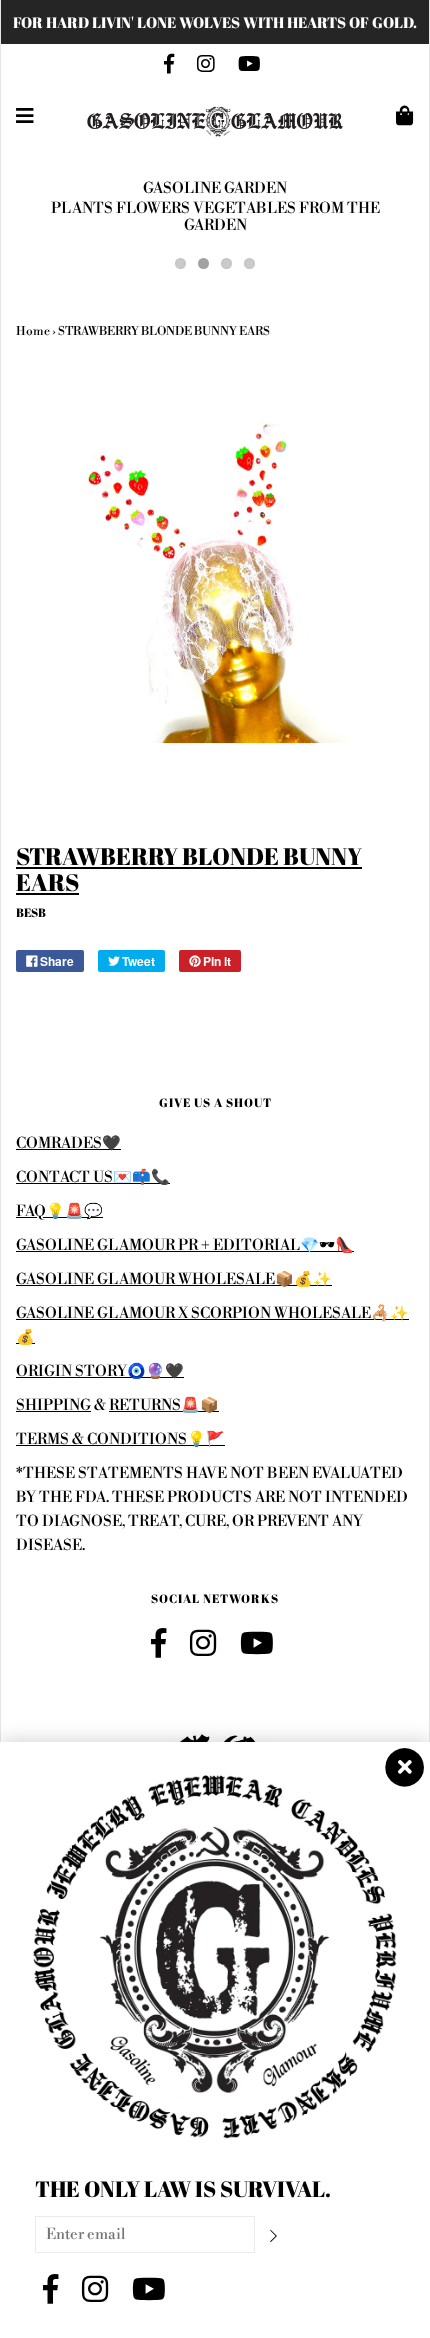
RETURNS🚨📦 (164, 1405)
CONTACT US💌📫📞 (93, 1177)
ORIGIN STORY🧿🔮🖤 (100, 1371)
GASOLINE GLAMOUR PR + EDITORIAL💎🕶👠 (185, 1245)
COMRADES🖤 (68, 1143)
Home (33, 331)
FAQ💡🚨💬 (59, 1211)
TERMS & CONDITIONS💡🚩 (120, 1439)
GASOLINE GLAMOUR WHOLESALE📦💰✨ (174, 1279)
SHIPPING (53, 1405)
